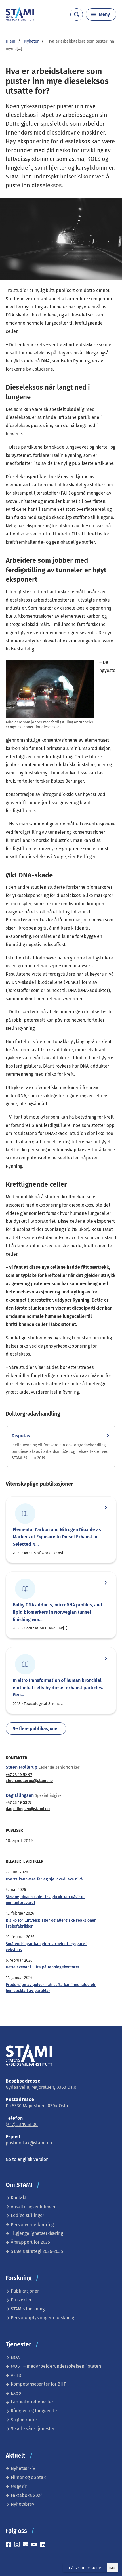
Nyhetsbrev (23, 2504)
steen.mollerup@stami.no (29, 1781)
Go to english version (27, 2159)
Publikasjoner (25, 2291)
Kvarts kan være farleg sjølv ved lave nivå (45, 1879)
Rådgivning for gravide (34, 2411)
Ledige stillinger (28, 2215)
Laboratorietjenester (32, 2402)
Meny (104, 14)
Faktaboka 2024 (27, 2495)
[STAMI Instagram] (18, 2545)
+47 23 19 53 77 (19, 1803)
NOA (15, 2357)
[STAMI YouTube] (35, 2545)
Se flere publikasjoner (36, 1729)
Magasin (19, 2486)
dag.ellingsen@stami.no (28, 1809)
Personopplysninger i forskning (42, 2318)
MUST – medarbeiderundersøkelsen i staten (56, 2366)
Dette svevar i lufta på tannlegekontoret (43, 1967)
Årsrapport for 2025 (30, 2242)
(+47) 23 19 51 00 (22, 2124)
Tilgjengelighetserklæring (37, 2233)
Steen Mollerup (22, 1767)
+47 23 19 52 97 (19, 1775)
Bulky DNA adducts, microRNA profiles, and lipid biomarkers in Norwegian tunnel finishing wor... (57, 1612)
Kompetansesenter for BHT (38, 2384)
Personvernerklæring (32, 2225)
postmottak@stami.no (29, 2143)
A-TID (16, 2375)
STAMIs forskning (28, 2309)
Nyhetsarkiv (23, 2468)
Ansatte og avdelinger (33, 2207)
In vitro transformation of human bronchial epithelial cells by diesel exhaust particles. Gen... (58, 1688)
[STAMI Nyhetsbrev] (27, 2545)
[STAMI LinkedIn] (44, 2545)
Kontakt (19, 2198)
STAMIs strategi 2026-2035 (37, 2251)
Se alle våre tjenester (33, 2429)
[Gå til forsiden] (20, 19)
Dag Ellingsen (20, 1795)
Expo (16, 2393)
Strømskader (24, 2420)
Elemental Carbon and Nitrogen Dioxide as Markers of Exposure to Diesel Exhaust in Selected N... (57, 1537)
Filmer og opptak (28, 2477)
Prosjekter (21, 2300)
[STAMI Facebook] (10, 2545)
